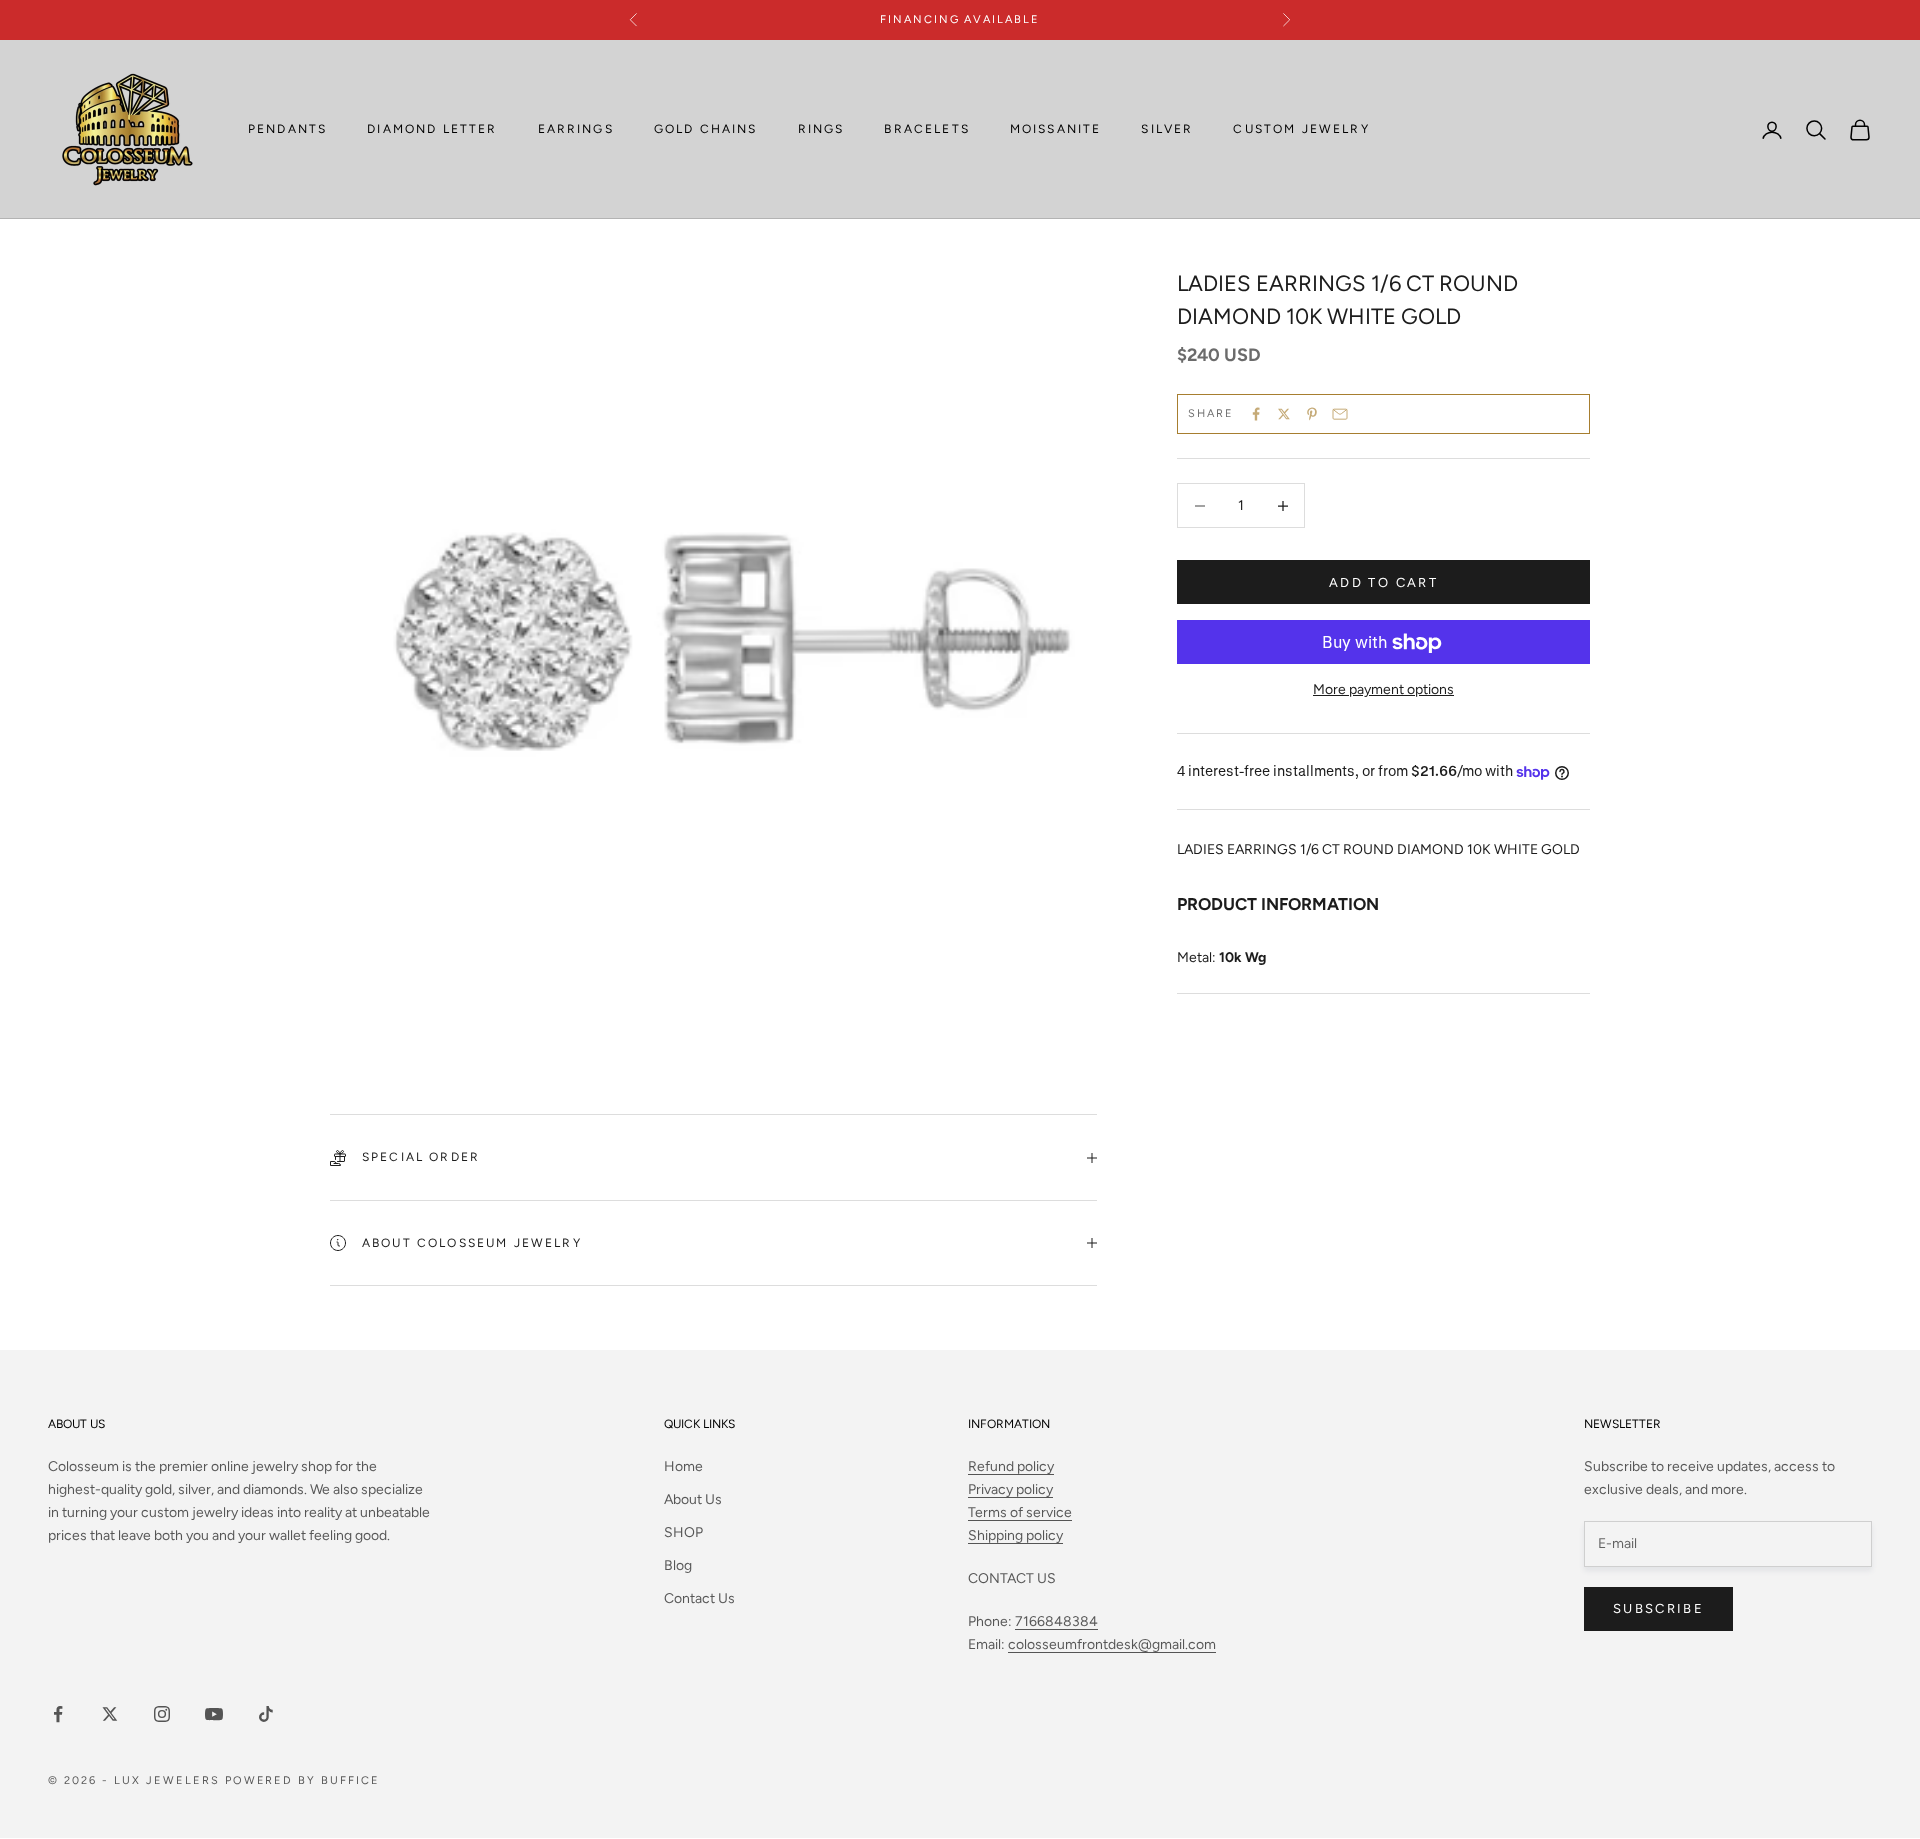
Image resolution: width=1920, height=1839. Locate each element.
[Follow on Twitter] (110, 1714)
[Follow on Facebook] (58, 1714)
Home (683, 1466)
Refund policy (1011, 1466)
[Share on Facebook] (1256, 414)
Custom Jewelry (1301, 130)
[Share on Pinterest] (1312, 414)
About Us (693, 1499)
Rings (821, 130)
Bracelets (926, 130)
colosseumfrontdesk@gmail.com (1112, 1644)
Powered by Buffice (303, 1780)
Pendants (287, 130)
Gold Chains (706, 130)
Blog (678, 1565)
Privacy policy (1010, 1489)
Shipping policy (1015, 1535)
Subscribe (1658, 1608)
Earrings (576, 130)
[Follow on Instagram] (162, 1714)
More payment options (1383, 690)
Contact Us (699, 1598)
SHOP (683, 1532)
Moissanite (1056, 130)
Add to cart (1383, 582)
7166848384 (1056, 1621)
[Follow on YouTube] (214, 1714)
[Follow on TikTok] (266, 1714)
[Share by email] (1340, 414)
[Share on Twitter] (1284, 414)
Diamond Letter (432, 130)
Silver (1167, 130)
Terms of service (1020, 1512)
